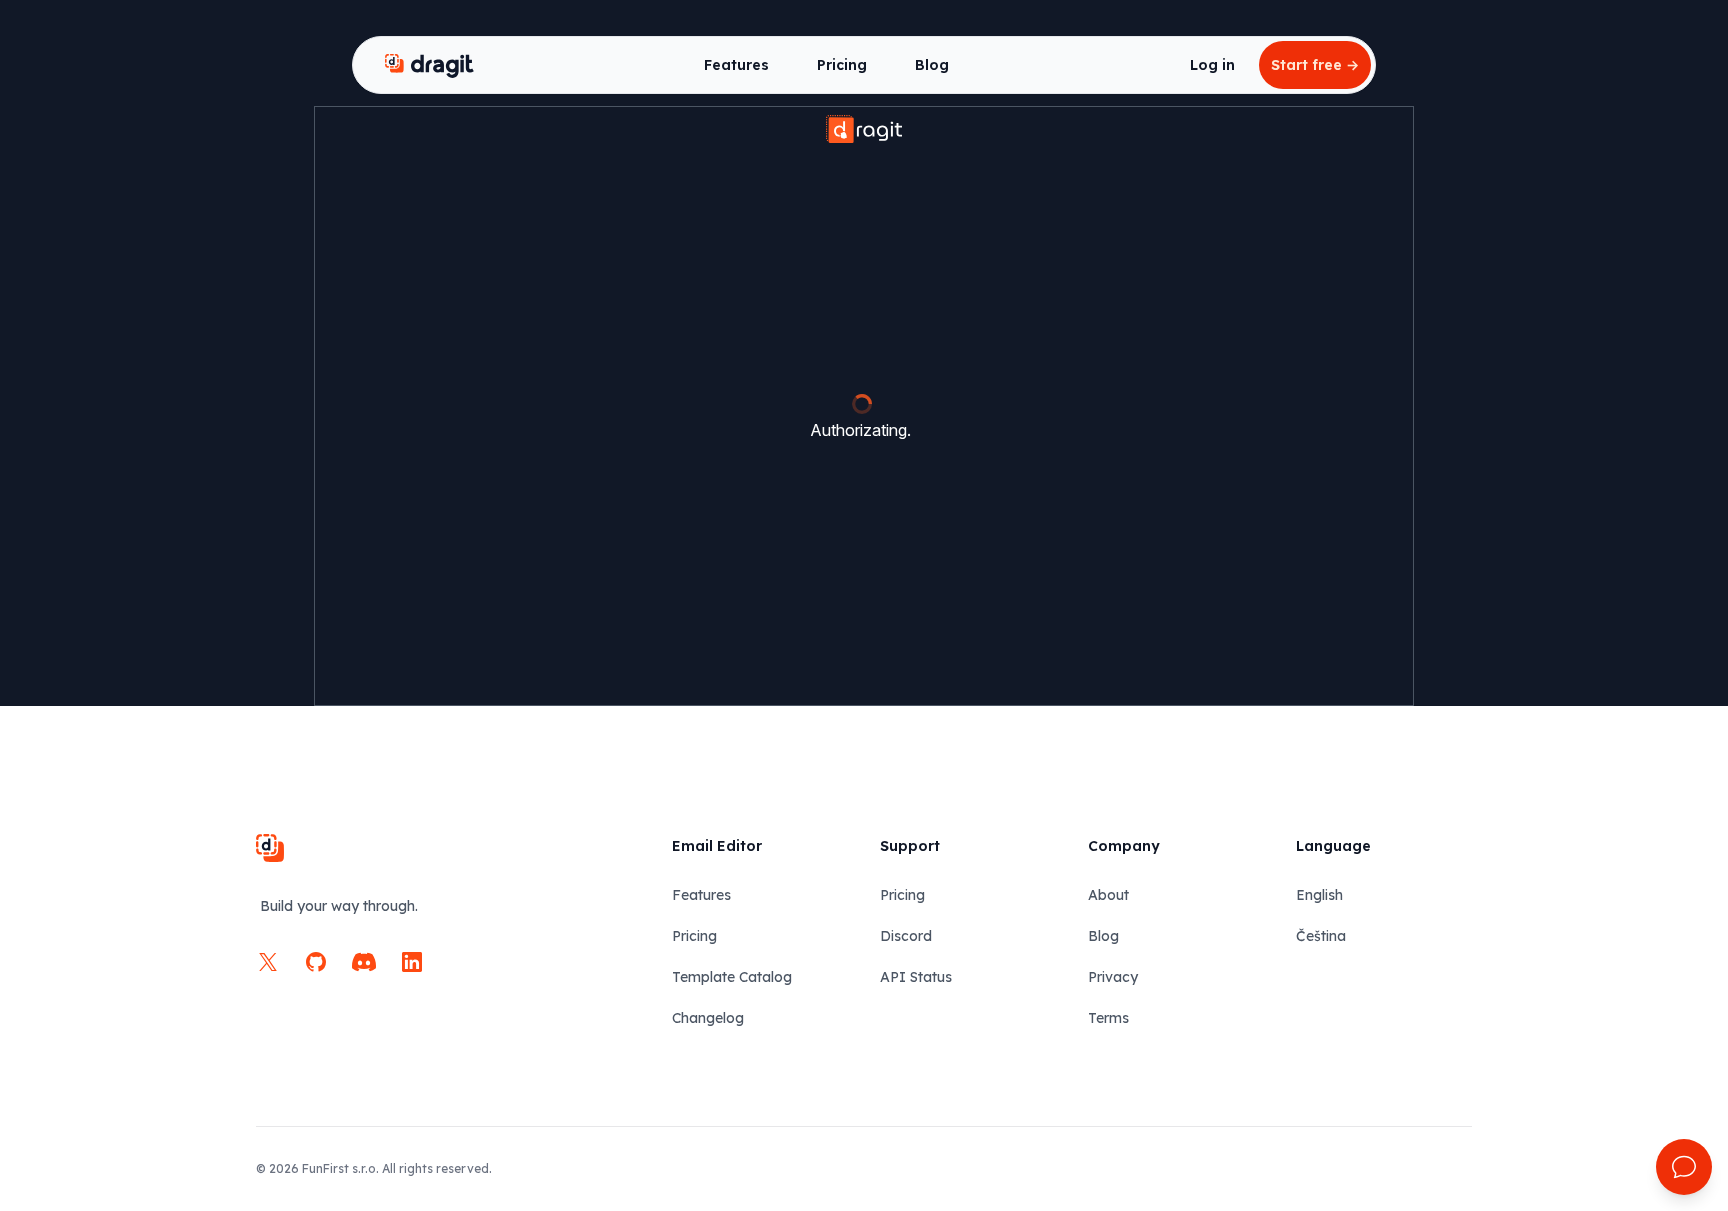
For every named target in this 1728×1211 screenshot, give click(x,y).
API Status (916, 977)
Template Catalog (732, 977)
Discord (906, 936)
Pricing (842, 65)
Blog (932, 65)
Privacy (1113, 977)
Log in (1212, 65)
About (1108, 895)
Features (736, 65)
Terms (1108, 1018)
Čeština (1321, 936)
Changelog (708, 1018)
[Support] (1684, 1167)
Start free (1315, 65)
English (1319, 895)
